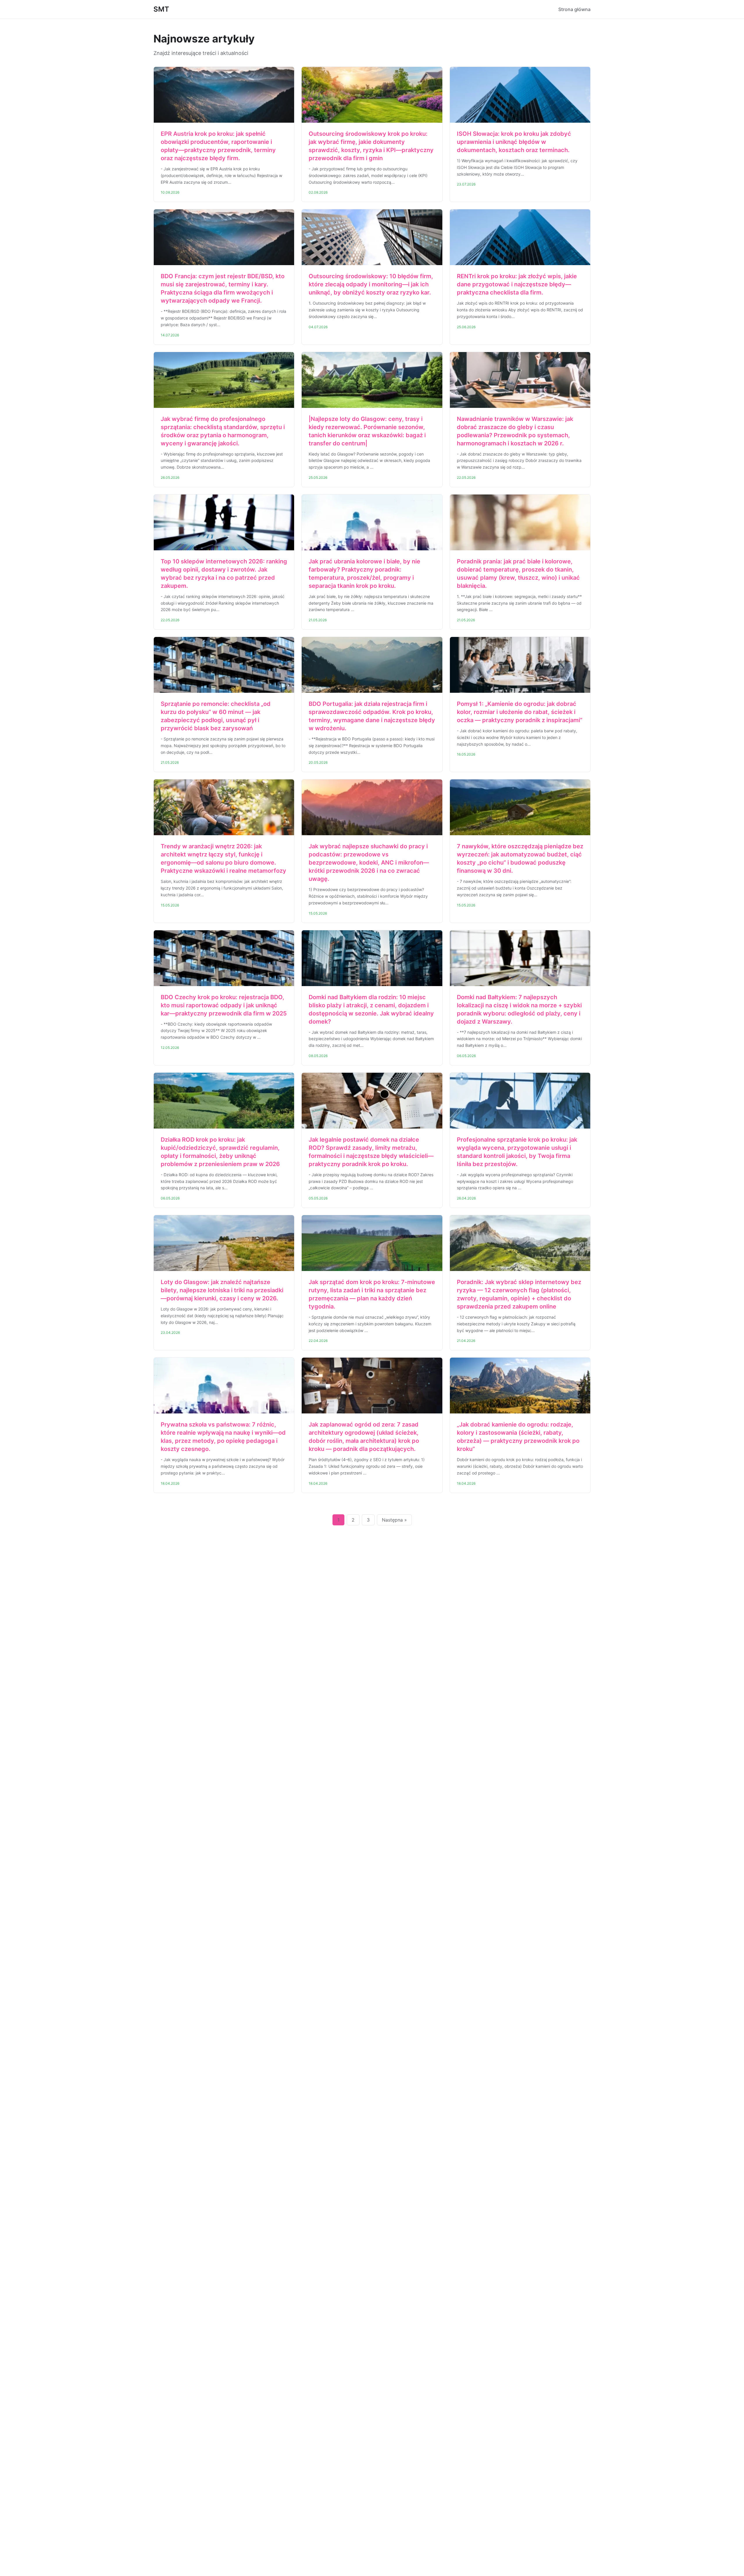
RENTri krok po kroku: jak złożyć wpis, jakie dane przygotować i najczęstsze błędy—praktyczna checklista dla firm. (517, 284)
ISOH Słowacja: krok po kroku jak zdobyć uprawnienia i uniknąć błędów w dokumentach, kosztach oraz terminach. (514, 142)
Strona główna (574, 9)
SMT (161, 9)
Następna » (394, 1520)
